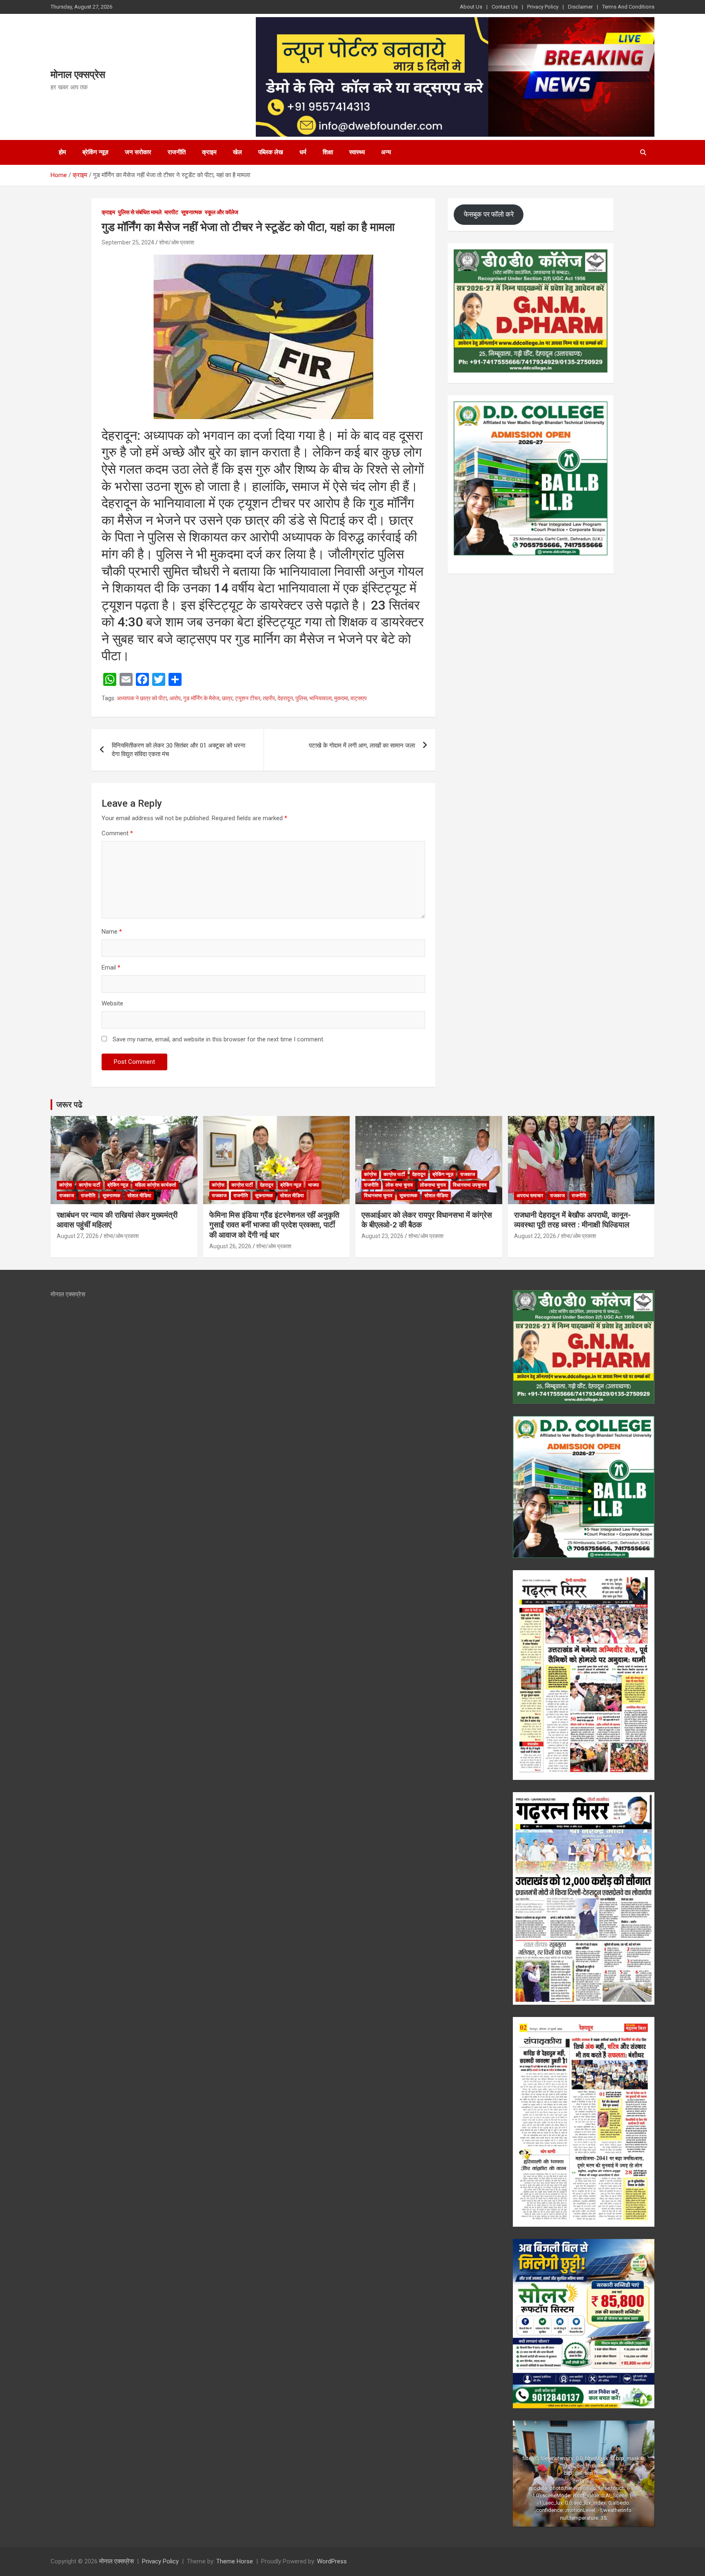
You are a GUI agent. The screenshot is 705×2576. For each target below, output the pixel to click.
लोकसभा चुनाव (433, 1185)
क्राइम (209, 152)
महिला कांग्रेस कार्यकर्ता (156, 1185)
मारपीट (171, 212)
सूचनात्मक (192, 212)
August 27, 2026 (78, 1236)
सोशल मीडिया (139, 1196)
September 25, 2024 (128, 242)
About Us (471, 7)
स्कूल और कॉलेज (222, 212)
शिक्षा (328, 152)
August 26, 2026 (230, 1246)
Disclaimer (580, 7)
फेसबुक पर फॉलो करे (489, 214)
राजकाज (67, 1196)
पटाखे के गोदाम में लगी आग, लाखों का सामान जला (362, 746)
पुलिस (301, 698)
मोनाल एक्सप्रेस (78, 75)
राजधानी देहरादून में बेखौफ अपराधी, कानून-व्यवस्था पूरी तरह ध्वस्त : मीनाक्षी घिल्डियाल (572, 1220)
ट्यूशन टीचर (248, 698)
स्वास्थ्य (357, 152)
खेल (237, 152)
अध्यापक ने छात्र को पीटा (142, 698)
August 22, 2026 (535, 1236)
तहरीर (269, 698)
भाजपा (314, 1185)
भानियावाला (320, 698)
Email (111, 967)
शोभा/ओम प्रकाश (177, 242)
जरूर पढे (69, 1105)
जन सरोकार (138, 152)
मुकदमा (341, 698)
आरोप (175, 698)
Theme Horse (235, 2561)
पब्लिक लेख (271, 152)
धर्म (303, 152)
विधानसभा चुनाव (378, 1196)
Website (112, 1003)
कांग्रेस (65, 1185)
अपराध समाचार (530, 1196)
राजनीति (177, 152)
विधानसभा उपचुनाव (470, 1185)
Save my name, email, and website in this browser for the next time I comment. (218, 1039)
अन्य (386, 152)
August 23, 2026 (382, 1236)
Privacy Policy (543, 7)
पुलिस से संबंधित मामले (140, 212)
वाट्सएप (359, 698)
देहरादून (285, 698)
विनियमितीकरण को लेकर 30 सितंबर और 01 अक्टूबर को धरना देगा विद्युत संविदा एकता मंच (178, 750)
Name (112, 932)
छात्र (227, 698)
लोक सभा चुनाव (399, 1185)
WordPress (332, 2561)
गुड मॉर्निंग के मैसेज (201, 698)
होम (62, 152)
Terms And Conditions (628, 7)
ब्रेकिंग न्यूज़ (95, 152)
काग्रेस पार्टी (90, 1185)
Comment (117, 833)
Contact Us (505, 7)
